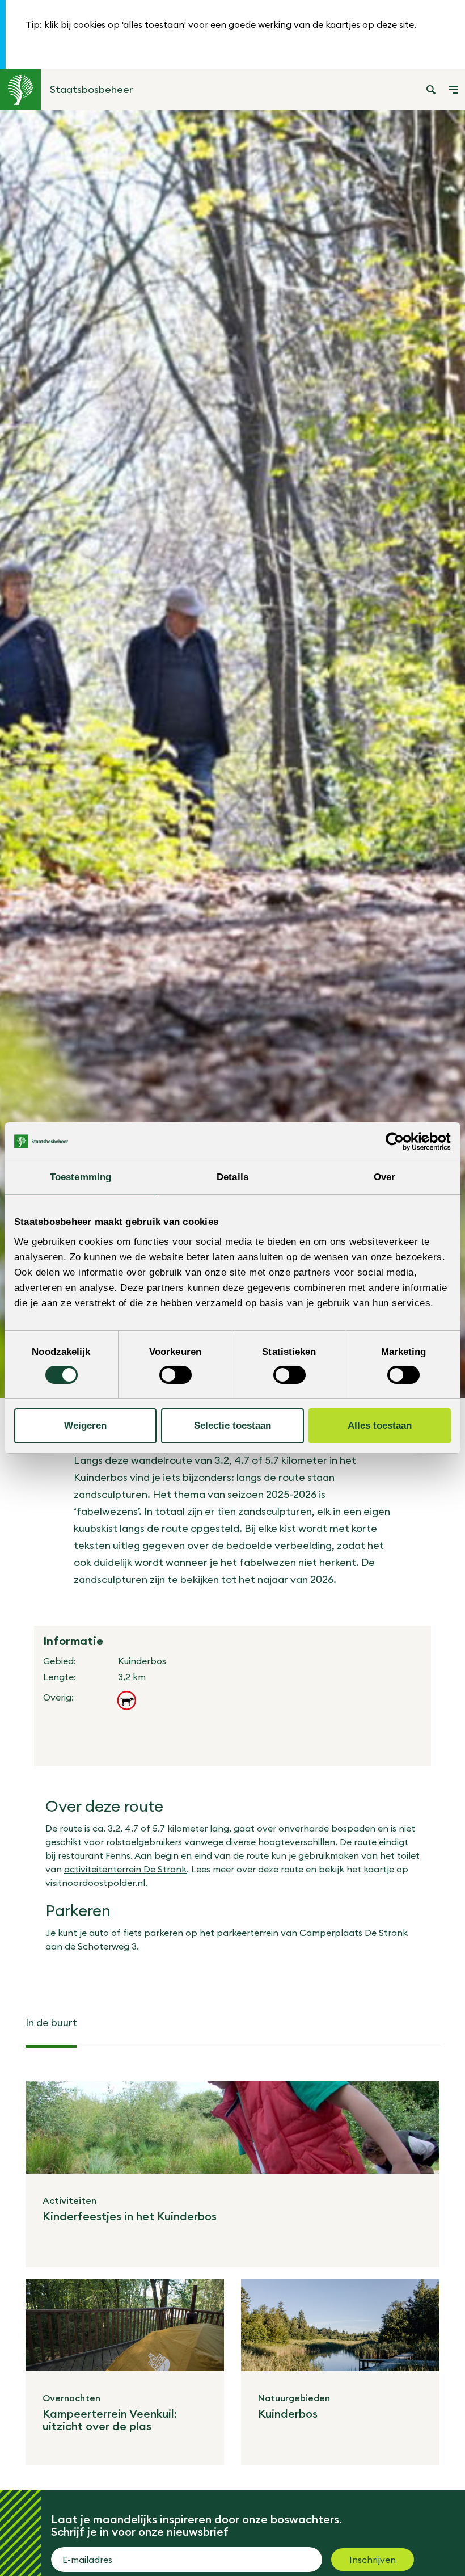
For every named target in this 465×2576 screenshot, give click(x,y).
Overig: (58, 1697)
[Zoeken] (431, 90)
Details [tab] (232, 1177)
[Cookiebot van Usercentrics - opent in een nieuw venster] (401, 1142)
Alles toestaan (380, 1426)
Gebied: (60, 1661)
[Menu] (454, 90)
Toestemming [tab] (81, 1177)
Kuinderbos (142, 1661)
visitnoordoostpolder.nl (95, 1883)
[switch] (176, 1375)
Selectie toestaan (232, 1426)
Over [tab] (384, 1177)
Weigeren (85, 1426)
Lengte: (60, 1677)
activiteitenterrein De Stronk (125, 1869)
